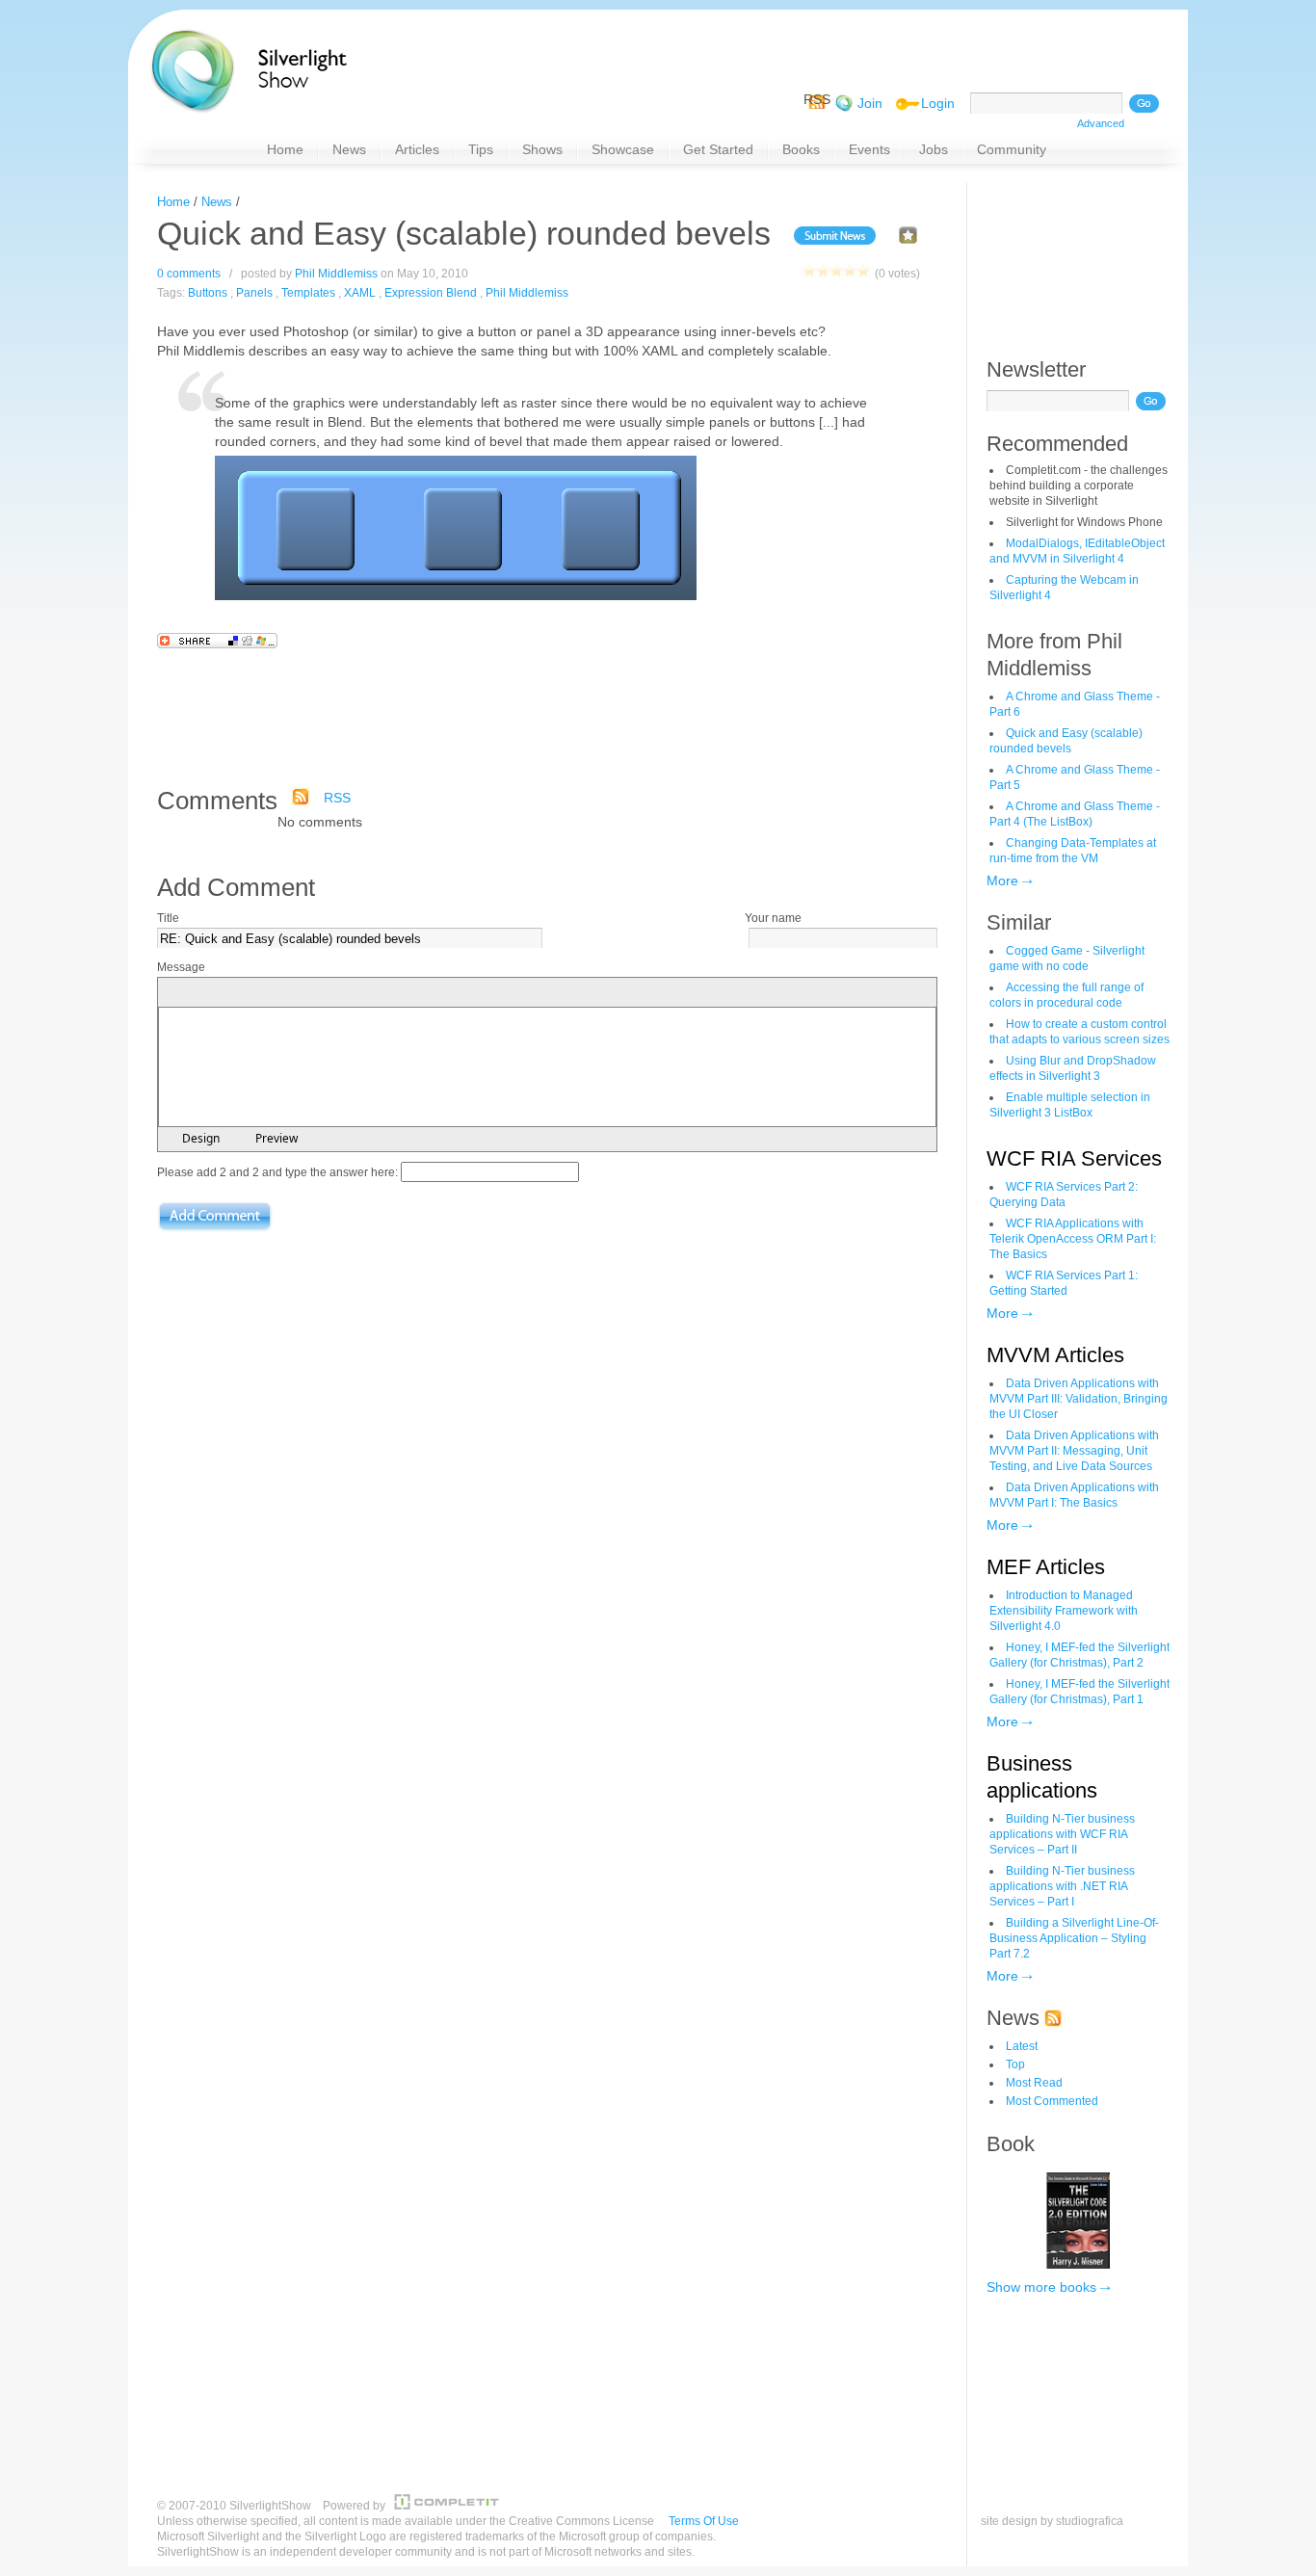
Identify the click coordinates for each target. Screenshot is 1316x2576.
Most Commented (1052, 2101)
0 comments (189, 274)
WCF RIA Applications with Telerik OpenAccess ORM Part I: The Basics (1073, 1239)
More (1002, 881)
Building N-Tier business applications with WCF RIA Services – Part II (1062, 1834)
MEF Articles (1046, 1567)
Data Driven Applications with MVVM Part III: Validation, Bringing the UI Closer (1079, 1399)
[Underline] (220, 993)
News (217, 202)
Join (870, 103)
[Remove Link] (370, 993)
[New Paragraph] (324, 993)
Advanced (1101, 123)
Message (181, 967)
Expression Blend (431, 293)
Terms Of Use (704, 2521)
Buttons (208, 293)
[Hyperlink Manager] (347, 993)
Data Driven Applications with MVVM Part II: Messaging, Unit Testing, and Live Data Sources (1074, 1451)
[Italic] (197, 993)
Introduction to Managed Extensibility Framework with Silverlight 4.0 (1064, 1611)
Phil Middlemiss (336, 274)
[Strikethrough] (243, 993)
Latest (1022, 2046)
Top (1015, 2064)
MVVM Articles (1055, 1355)
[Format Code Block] (399, 993)
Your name (773, 918)
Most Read (1034, 2083)
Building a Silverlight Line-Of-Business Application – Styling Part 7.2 (1074, 1938)
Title (168, 918)
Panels (254, 293)
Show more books (1041, 2287)
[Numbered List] (272, 993)
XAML (360, 293)
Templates (308, 293)
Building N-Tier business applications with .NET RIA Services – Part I (1062, 1886)
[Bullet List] (295, 993)
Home (173, 202)
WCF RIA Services (1074, 1158)
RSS (337, 798)
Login (938, 103)
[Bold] (173, 993)
